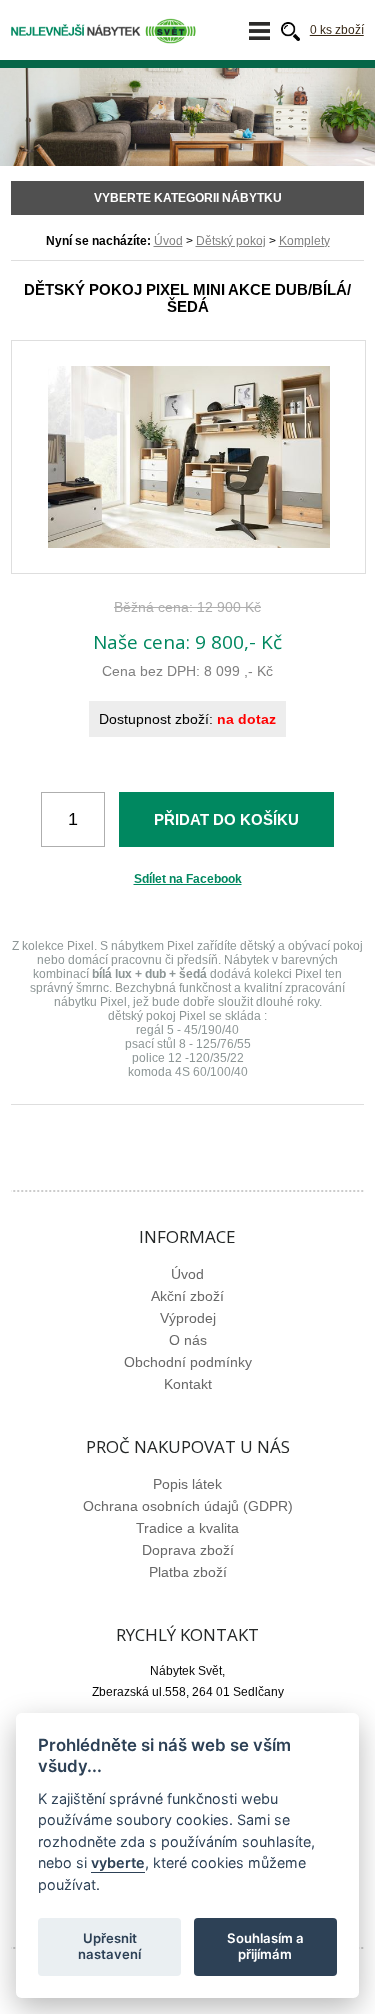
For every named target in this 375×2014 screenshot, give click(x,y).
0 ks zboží (337, 30)
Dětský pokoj (231, 241)
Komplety (304, 241)
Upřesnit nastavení (109, 1946)
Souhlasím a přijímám (265, 1946)
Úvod (168, 241)
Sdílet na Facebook (188, 879)
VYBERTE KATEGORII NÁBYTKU (188, 198)
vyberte (118, 1862)
